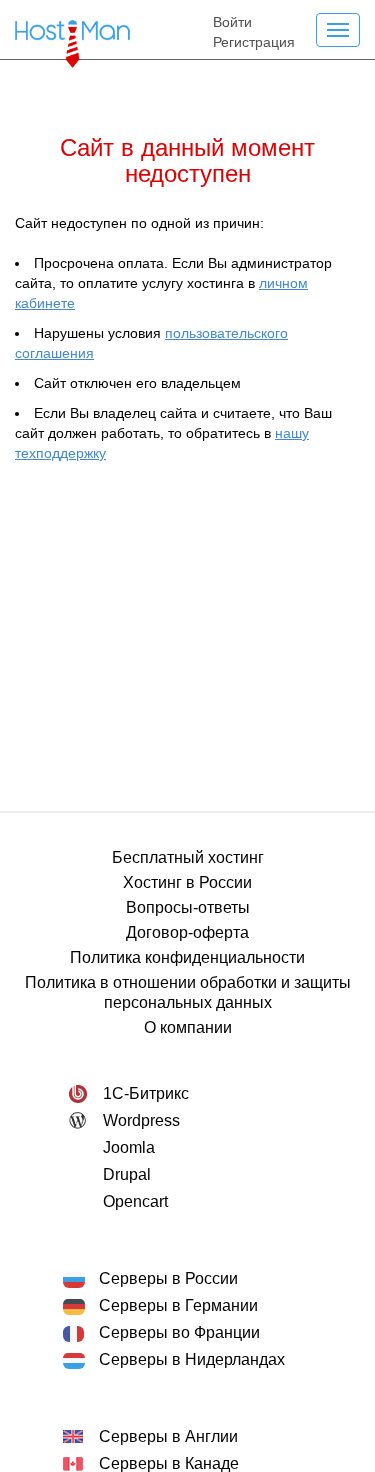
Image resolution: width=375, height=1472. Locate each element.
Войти (232, 22)
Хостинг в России (187, 882)
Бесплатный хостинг (188, 857)
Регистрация (254, 42)
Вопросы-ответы (188, 907)
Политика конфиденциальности (187, 957)
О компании (188, 1027)
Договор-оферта (187, 932)
